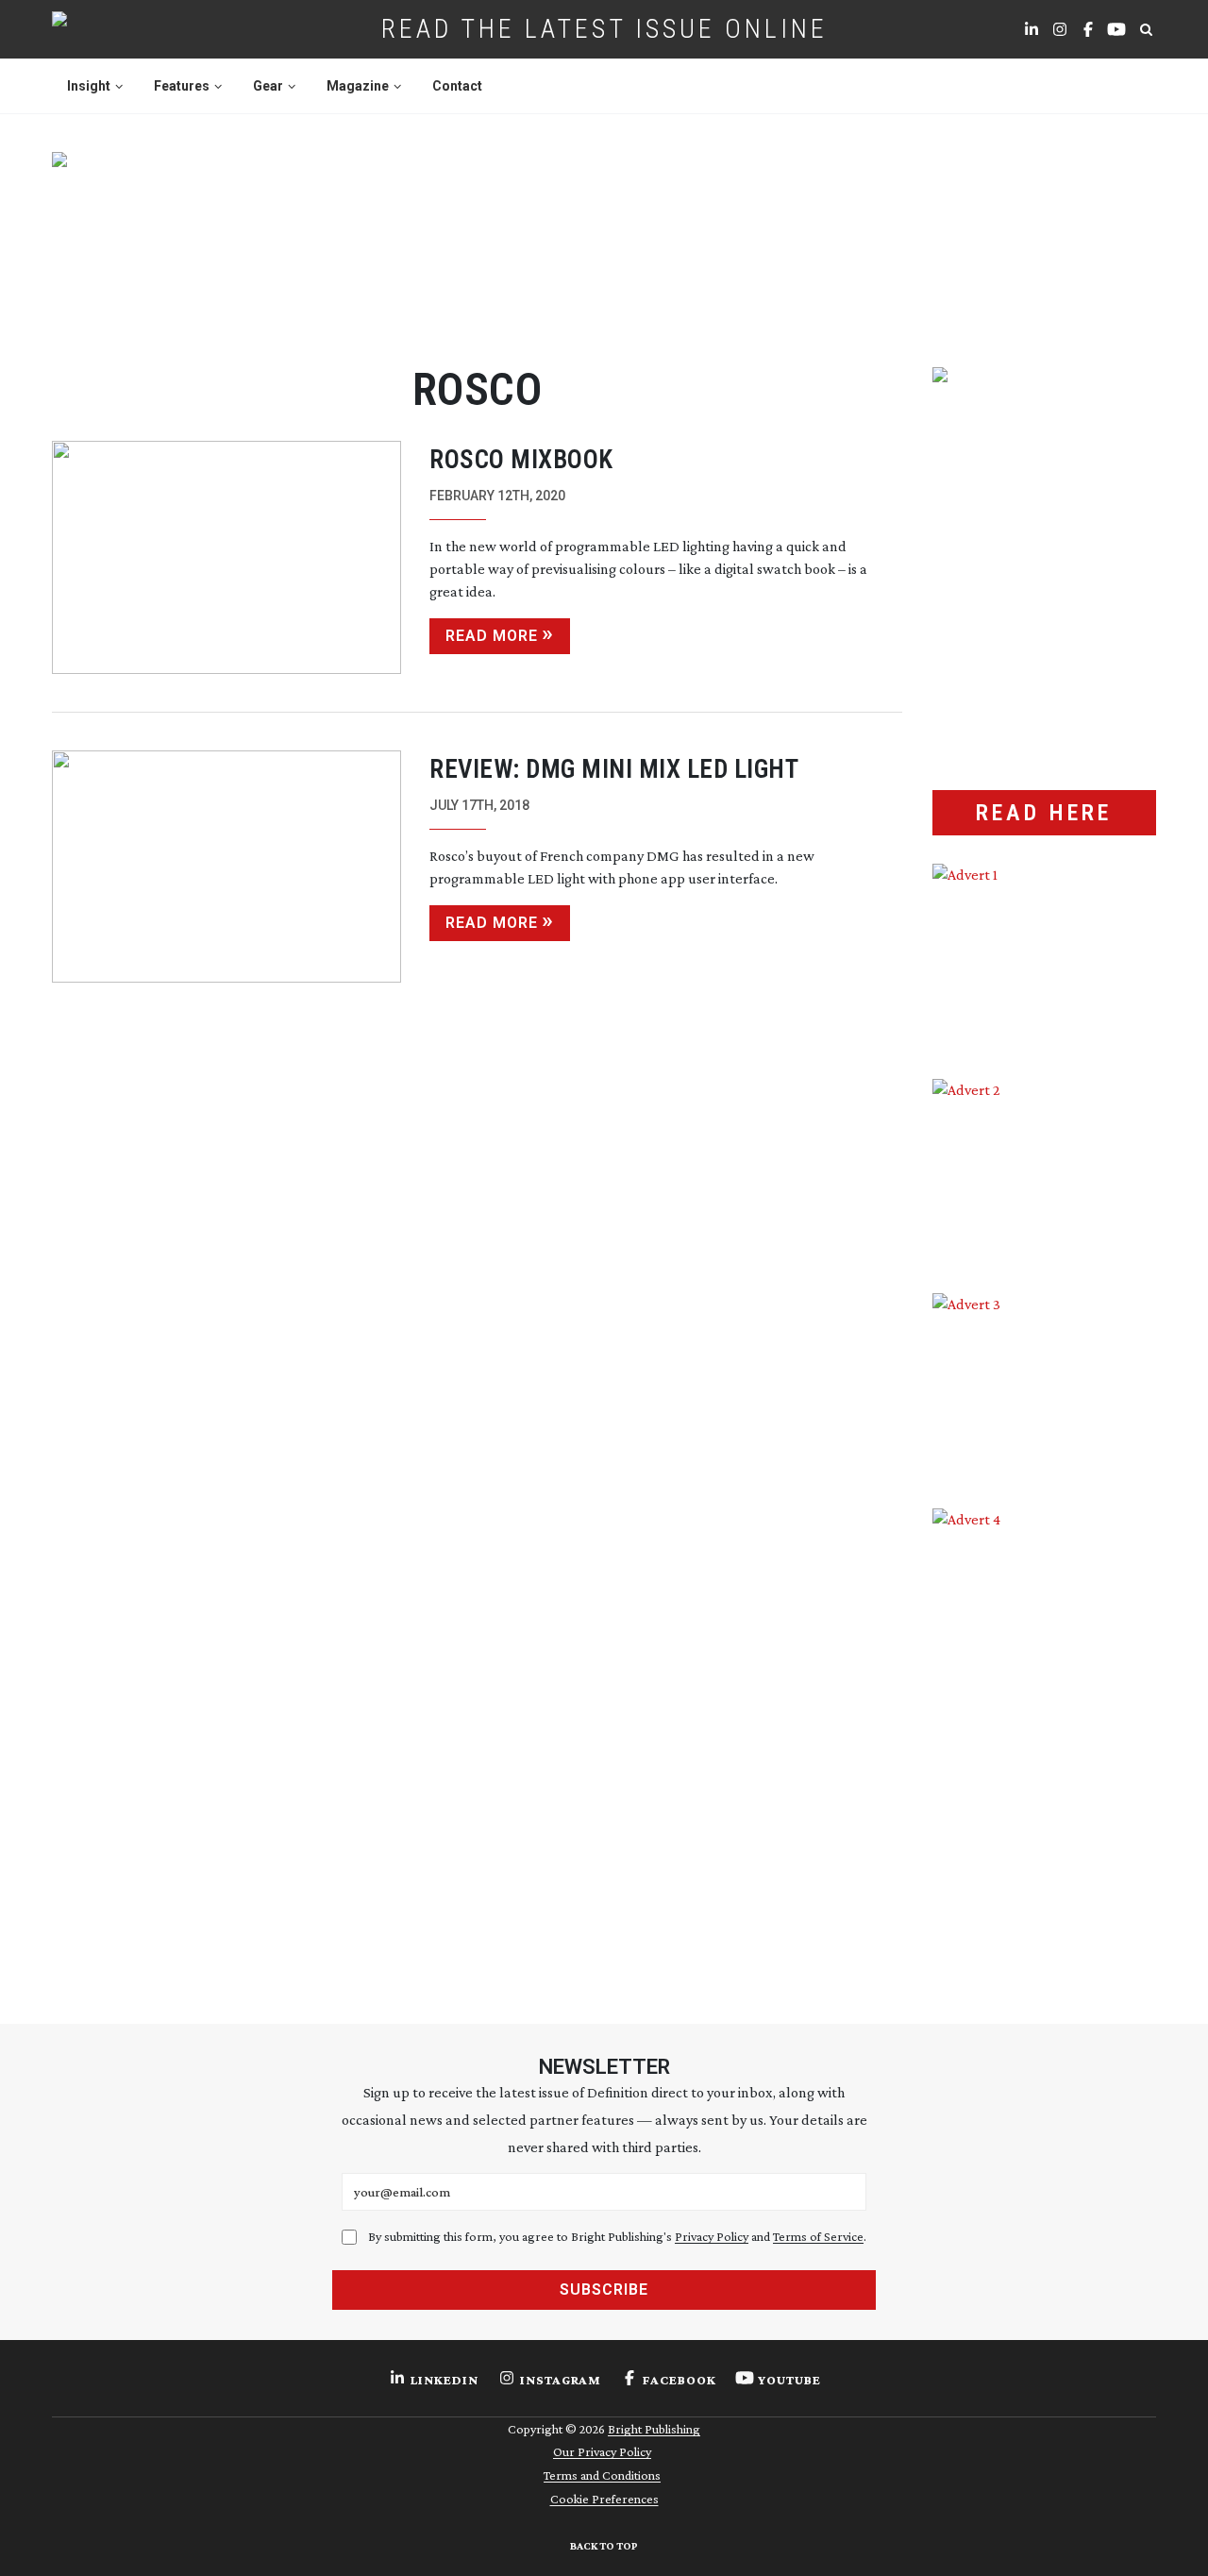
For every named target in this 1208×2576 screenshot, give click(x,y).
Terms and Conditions (602, 2475)
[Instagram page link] (1060, 29)
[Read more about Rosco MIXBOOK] (226, 557)
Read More (492, 636)
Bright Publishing (654, 2429)
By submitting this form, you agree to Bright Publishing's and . (617, 2236)
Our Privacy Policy (602, 2451)
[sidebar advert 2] (1044, 1172)
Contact (457, 86)
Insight (89, 86)
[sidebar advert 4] (1044, 1732)
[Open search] (1146, 29)
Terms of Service (818, 2236)
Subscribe (604, 2290)
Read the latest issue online (604, 29)
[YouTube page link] (1116, 29)
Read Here (1044, 813)
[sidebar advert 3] (1044, 1387)
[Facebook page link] (1088, 29)
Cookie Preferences (604, 2499)
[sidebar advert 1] (1044, 957)
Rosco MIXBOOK (521, 460)
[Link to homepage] (119, 29)
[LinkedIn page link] (1032, 29)
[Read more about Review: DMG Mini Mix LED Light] (226, 867)
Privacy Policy (712, 2236)
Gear (268, 86)
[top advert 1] (604, 237)
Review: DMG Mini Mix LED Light (614, 769)
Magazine (358, 86)
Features (182, 86)
